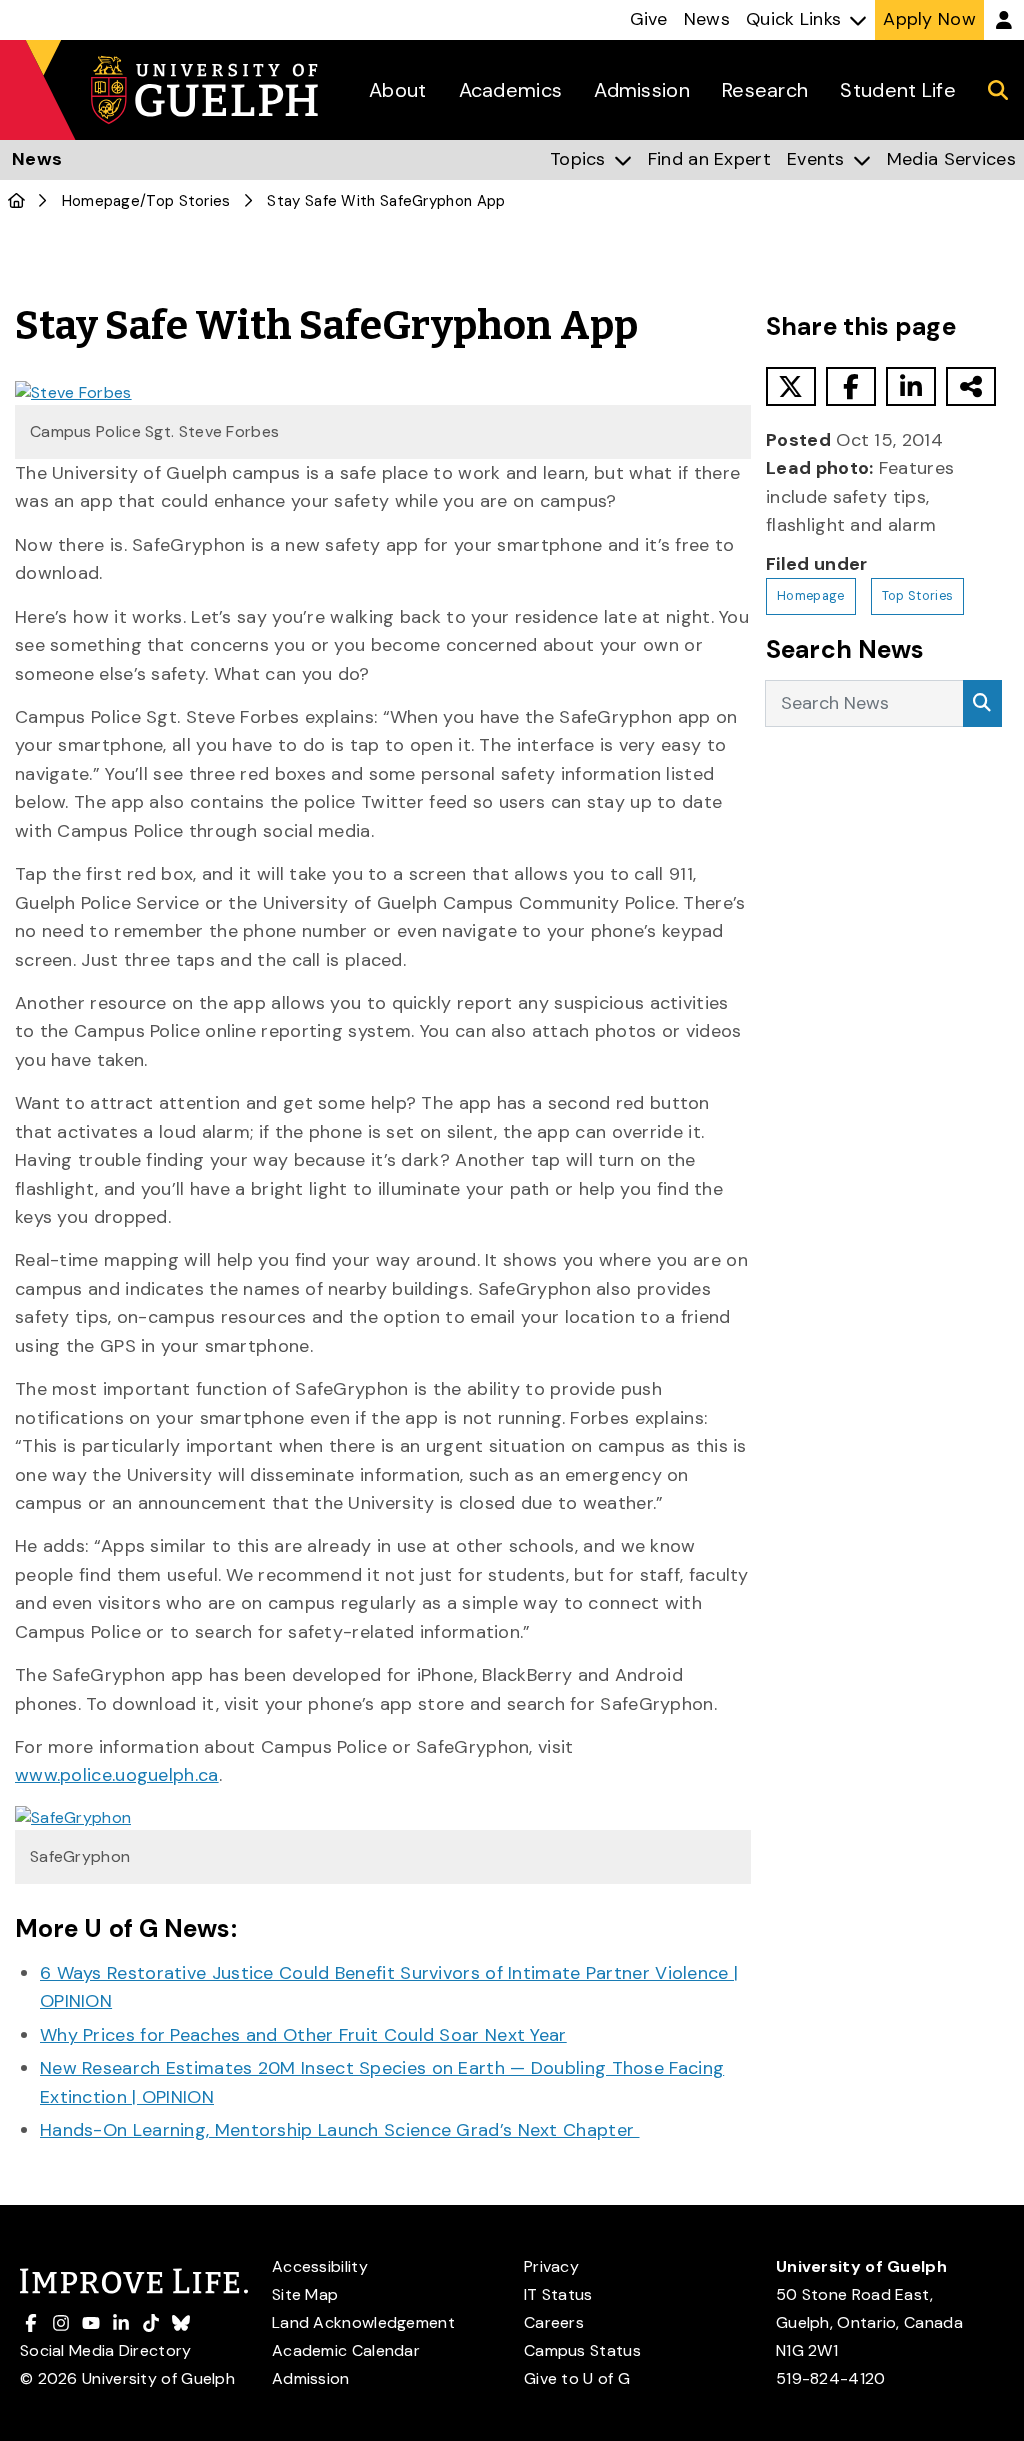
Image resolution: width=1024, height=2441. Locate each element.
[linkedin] (911, 386)
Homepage (101, 201)
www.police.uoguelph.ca (117, 1775)
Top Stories (188, 201)
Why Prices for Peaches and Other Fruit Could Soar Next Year (303, 2035)
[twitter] (791, 386)
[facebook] (851, 386)
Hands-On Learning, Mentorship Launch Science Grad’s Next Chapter (340, 2130)
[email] (971, 386)
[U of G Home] (16, 201)
